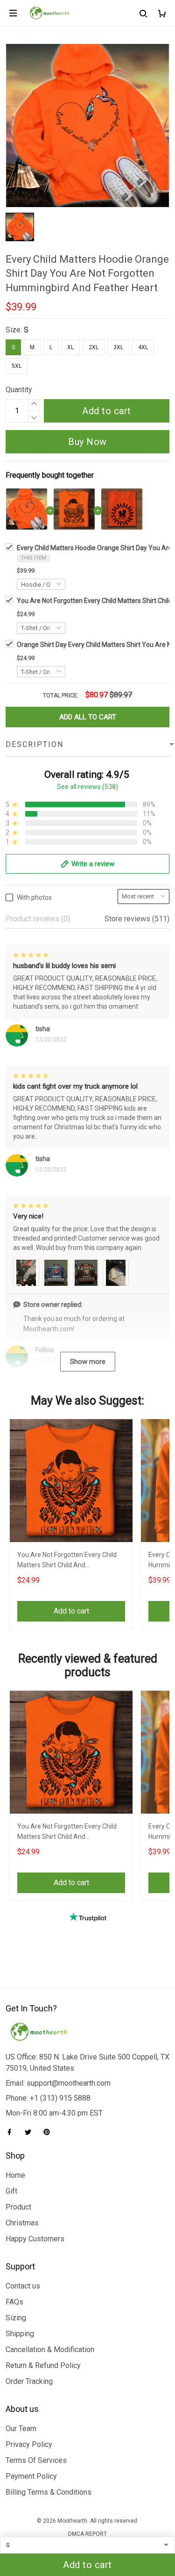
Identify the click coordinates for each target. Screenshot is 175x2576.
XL (70, 347)
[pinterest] (49, 2132)
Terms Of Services (36, 2460)
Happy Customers (35, 2239)
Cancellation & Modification (50, 2350)
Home (15, 2175)
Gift (11, 2191)
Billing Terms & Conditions (49, 2492)
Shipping (20, 2334)
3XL (118, 347)
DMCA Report (87, 2534)
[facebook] (12, 2132)
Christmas (22, 2223)
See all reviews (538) (87, 787)
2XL (94, 347)
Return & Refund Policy (43, 2365)
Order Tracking (29, 2381)
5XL (17, 366)
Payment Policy (31, 2476)
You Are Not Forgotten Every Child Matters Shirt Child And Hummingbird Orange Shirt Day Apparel (67, 1561)
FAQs (14, 2302)
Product (18, 2207)
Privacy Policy (29, 2444)
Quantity (19, 390)
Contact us (23, 2286)
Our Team (21, 2429)
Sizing (16, 2318)
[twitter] (31, 2132)
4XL (143, 347)
